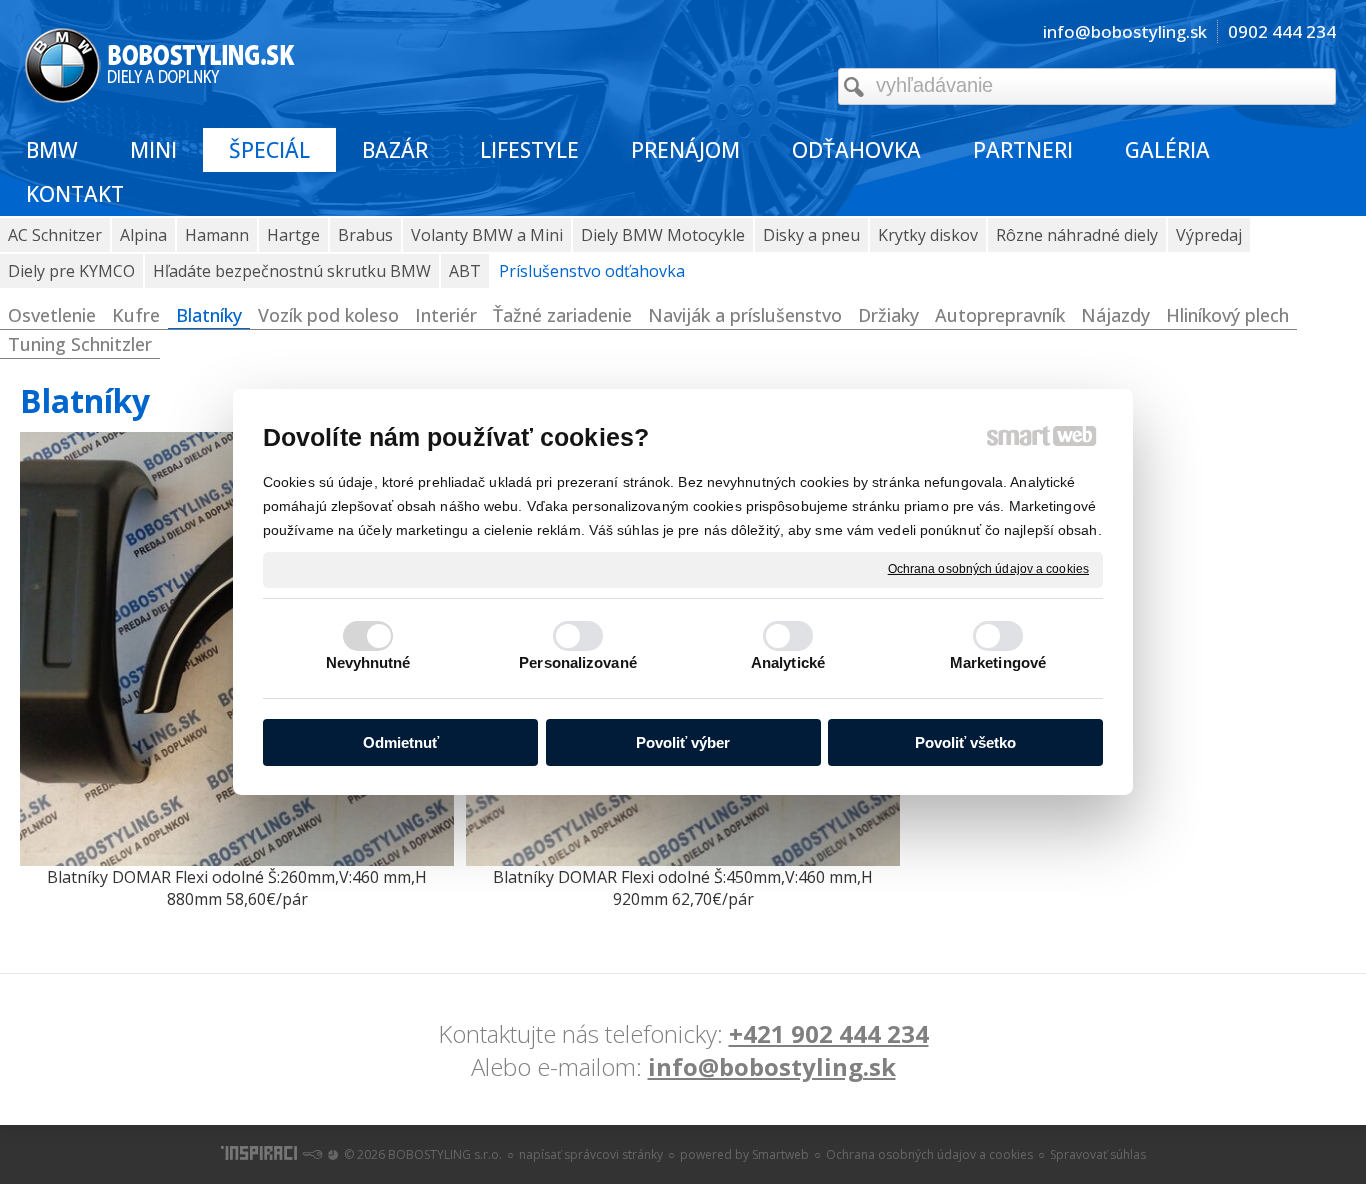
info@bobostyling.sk (772, 1066)
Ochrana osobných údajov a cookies (988, 569)
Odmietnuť (401, 742)
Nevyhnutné (368, 662)
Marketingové (998, 662)
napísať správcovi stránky (591, 1154)
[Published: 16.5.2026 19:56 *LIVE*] (312, 1154)
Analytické (788, 662)
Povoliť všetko (965, 742)
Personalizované (578, 662)
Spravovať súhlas (1098, 1154)
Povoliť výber (683, 742)
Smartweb (780, 1154)
